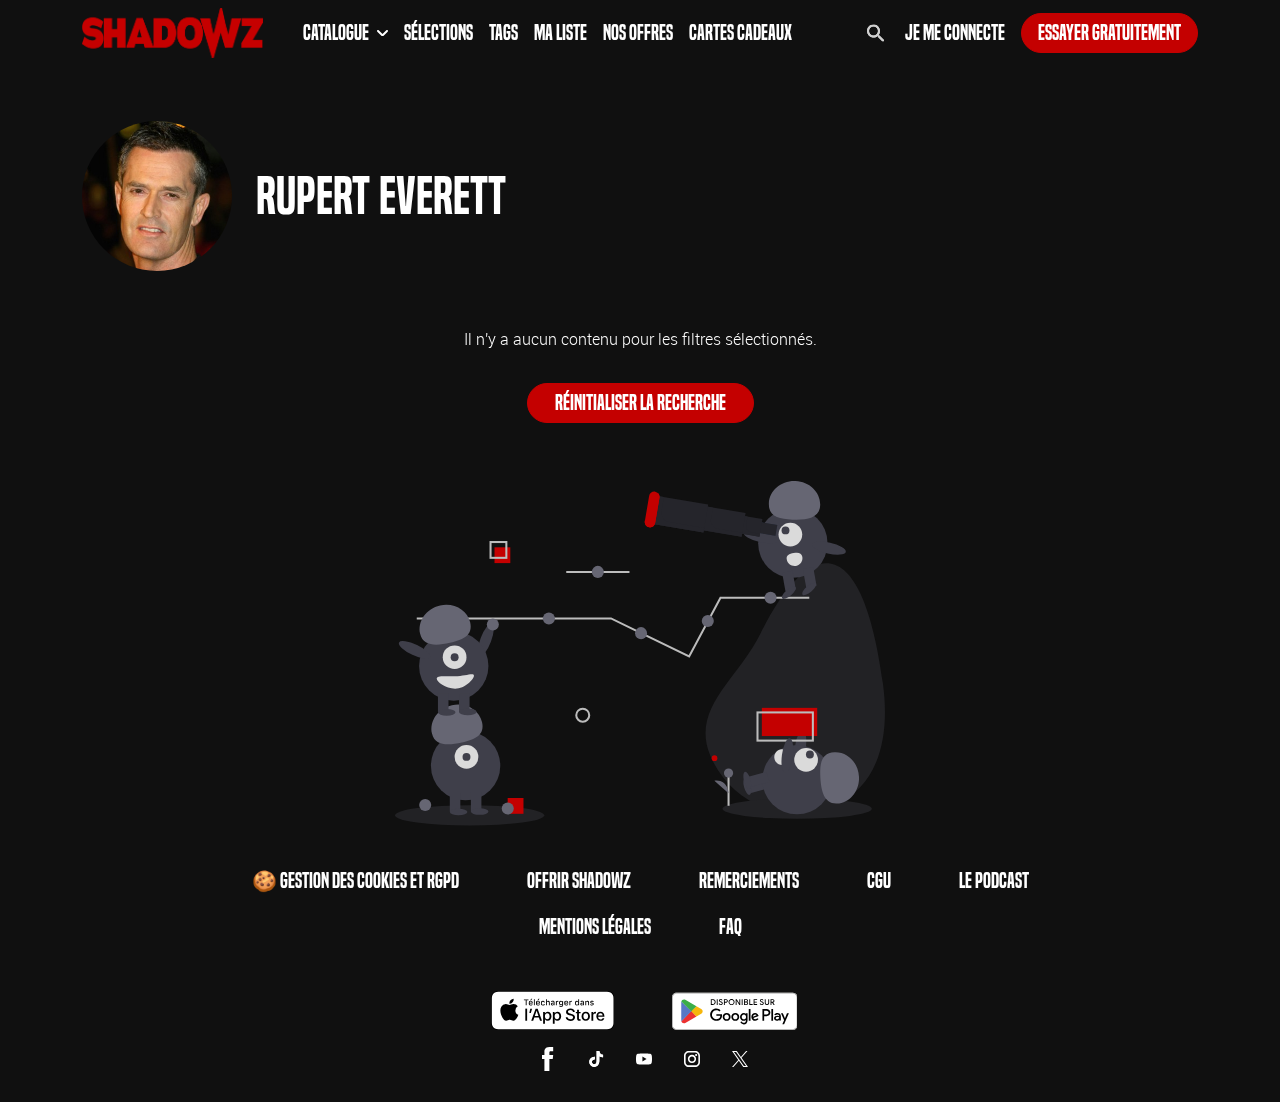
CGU (879, 881)
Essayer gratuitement (1109, 33)
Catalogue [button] (336, 33)
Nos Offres (638, 33)
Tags (503, 33)
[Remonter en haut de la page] (1188, 1050)
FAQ (730, 927)
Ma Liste (560, 33)
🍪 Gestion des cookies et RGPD (355, 881)
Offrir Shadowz (579, 881)
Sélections (438, 33)
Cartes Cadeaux (740, 33)
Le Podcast (994, 881)
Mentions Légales (595, 927)
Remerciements (749, 881)
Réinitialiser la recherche (640, 403)
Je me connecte (955, 33)
